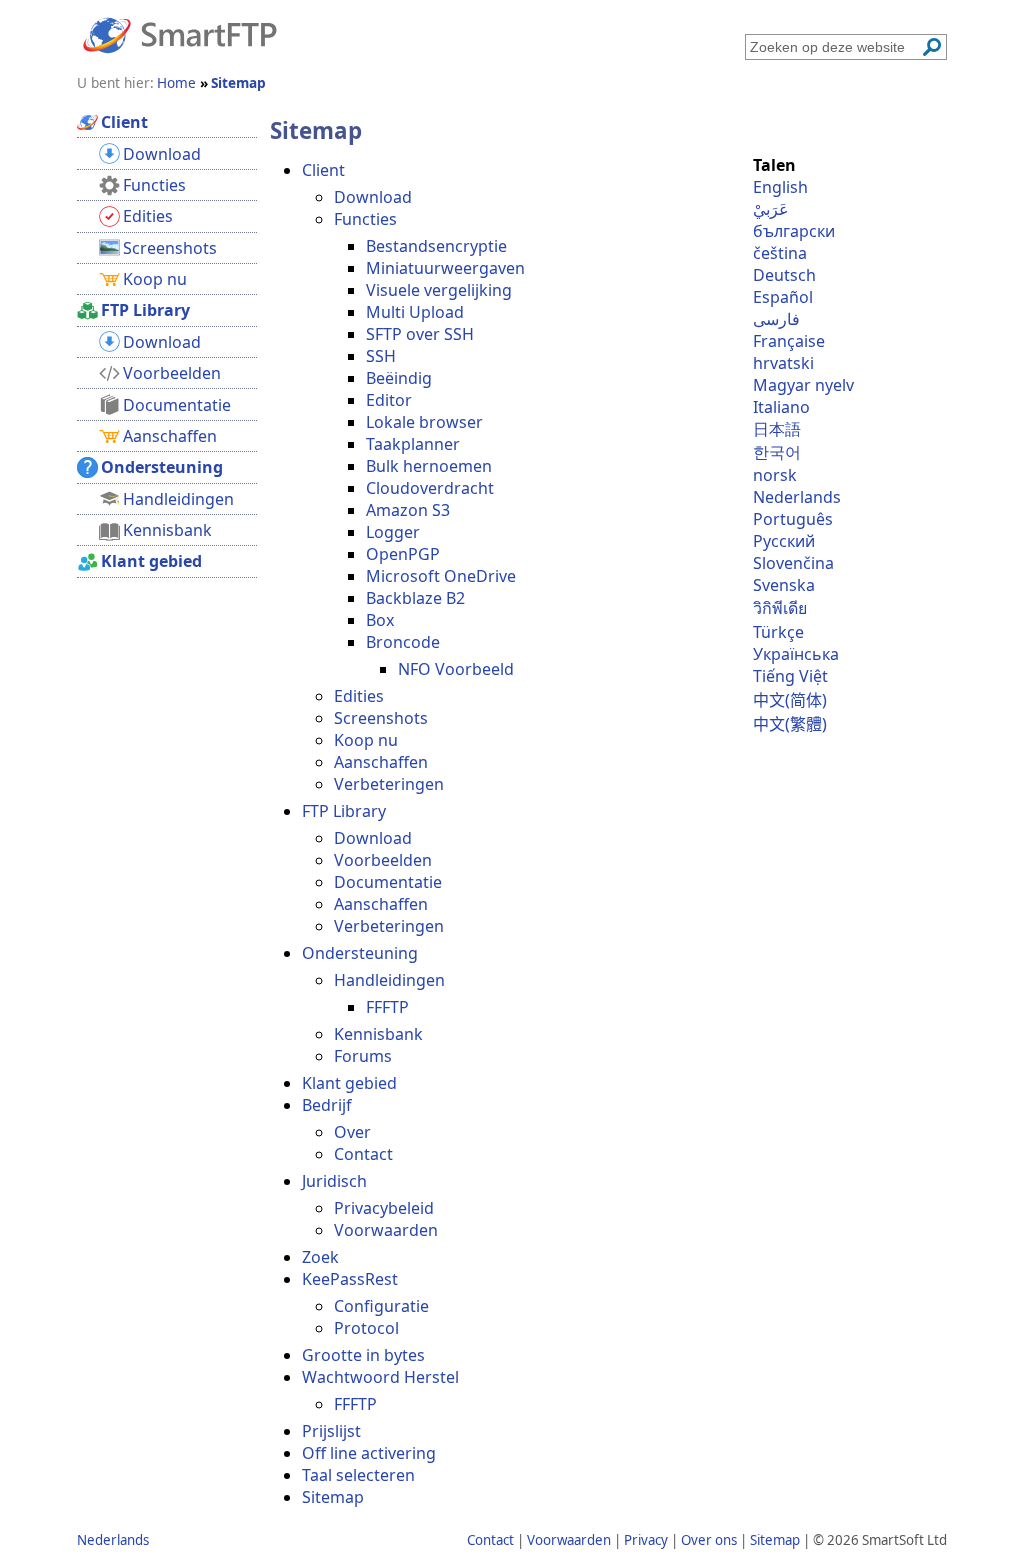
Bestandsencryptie (436, 246)
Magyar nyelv (803, 385)
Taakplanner (413, 444)
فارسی (776, 319)
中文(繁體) (790, 724)
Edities (359, 696)
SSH (381, 356)
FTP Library (344, 811)
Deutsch (784, 275)
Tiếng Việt (790, 676)
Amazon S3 (408, 510)
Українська (796, 654)
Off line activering (369, 1453)
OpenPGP (403, 554)
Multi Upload (415, 312)
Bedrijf (327, 1105)
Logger (393, 532)
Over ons (709, 1540)
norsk (775, 475)
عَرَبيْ (771, 209)
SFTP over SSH (420, 334)
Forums (363, 1056)
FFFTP (387, 1007)
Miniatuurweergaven (445, 268)
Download (373, 197)
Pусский (784, 541)
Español (783, 297)
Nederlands (797, 497)
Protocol (366, 1328)
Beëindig (399, 378)
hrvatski (783, 363)
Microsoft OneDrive (441, 576)
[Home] (180, 34)
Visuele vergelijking (439, 290)
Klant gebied (349, 1083)
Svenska (784, 585)
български (794, 231)
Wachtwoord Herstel (380, 1377)
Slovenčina (793, 563)
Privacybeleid (384, 1208)
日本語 (777, 429)
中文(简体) (790, 700)
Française (789, 341)
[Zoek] (932, 47)
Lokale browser (424, 422)
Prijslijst (331, 1431)
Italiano (781, 407)
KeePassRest (350, 1279)
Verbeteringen (389, 784)
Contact (363, 1154)
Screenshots (381, 718)
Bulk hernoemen (429, 466)
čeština (780, 253)
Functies (365, 219)
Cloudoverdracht (430, 488)
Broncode (403, 642)
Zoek (320, 1257)
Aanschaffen (381, 762)
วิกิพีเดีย (780, 608)
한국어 (777, 452)
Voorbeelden (383, 860)
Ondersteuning (360, 953)
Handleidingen (389, 980)
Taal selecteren (358, 1475)
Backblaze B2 (415, 598)
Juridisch (334, 1181)
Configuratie (381, 1306)
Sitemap (333, 1497)
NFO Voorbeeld (456, 669)
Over (352, 1132)
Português (793, 519)
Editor (389, 400)
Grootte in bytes (363, 1355)
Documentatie (388, 882)
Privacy (646, 1540)
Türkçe (778, 632)
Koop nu (366, 740)
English (780, 187)
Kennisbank (378, 1034)
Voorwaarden (386, 1230)
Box (380, 620)
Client (323, 170)
